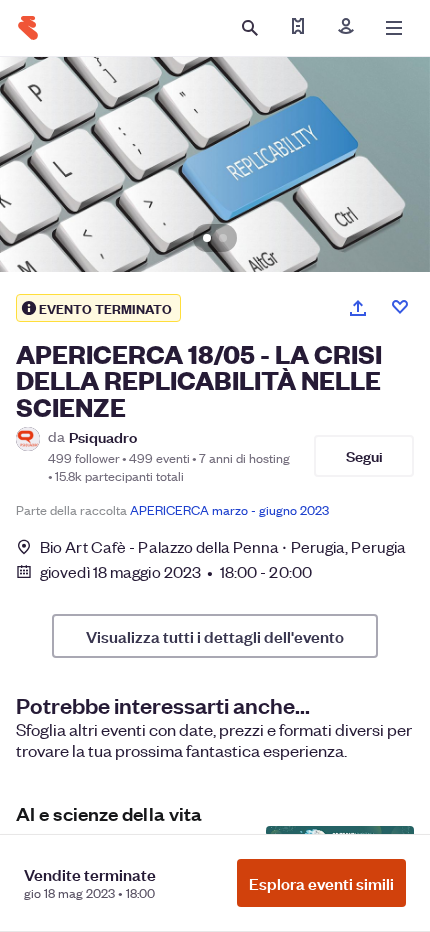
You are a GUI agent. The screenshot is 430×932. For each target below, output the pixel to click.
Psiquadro (103, 436)
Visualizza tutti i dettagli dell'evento (215, 636)
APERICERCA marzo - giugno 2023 (229, 509)
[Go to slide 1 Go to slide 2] (215, 164)
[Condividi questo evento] (358, 308)
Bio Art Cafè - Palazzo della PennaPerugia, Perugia (223, 546)
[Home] (28, 28)
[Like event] (400, 307)
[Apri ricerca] (250, 28)
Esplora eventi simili (321, 883)
